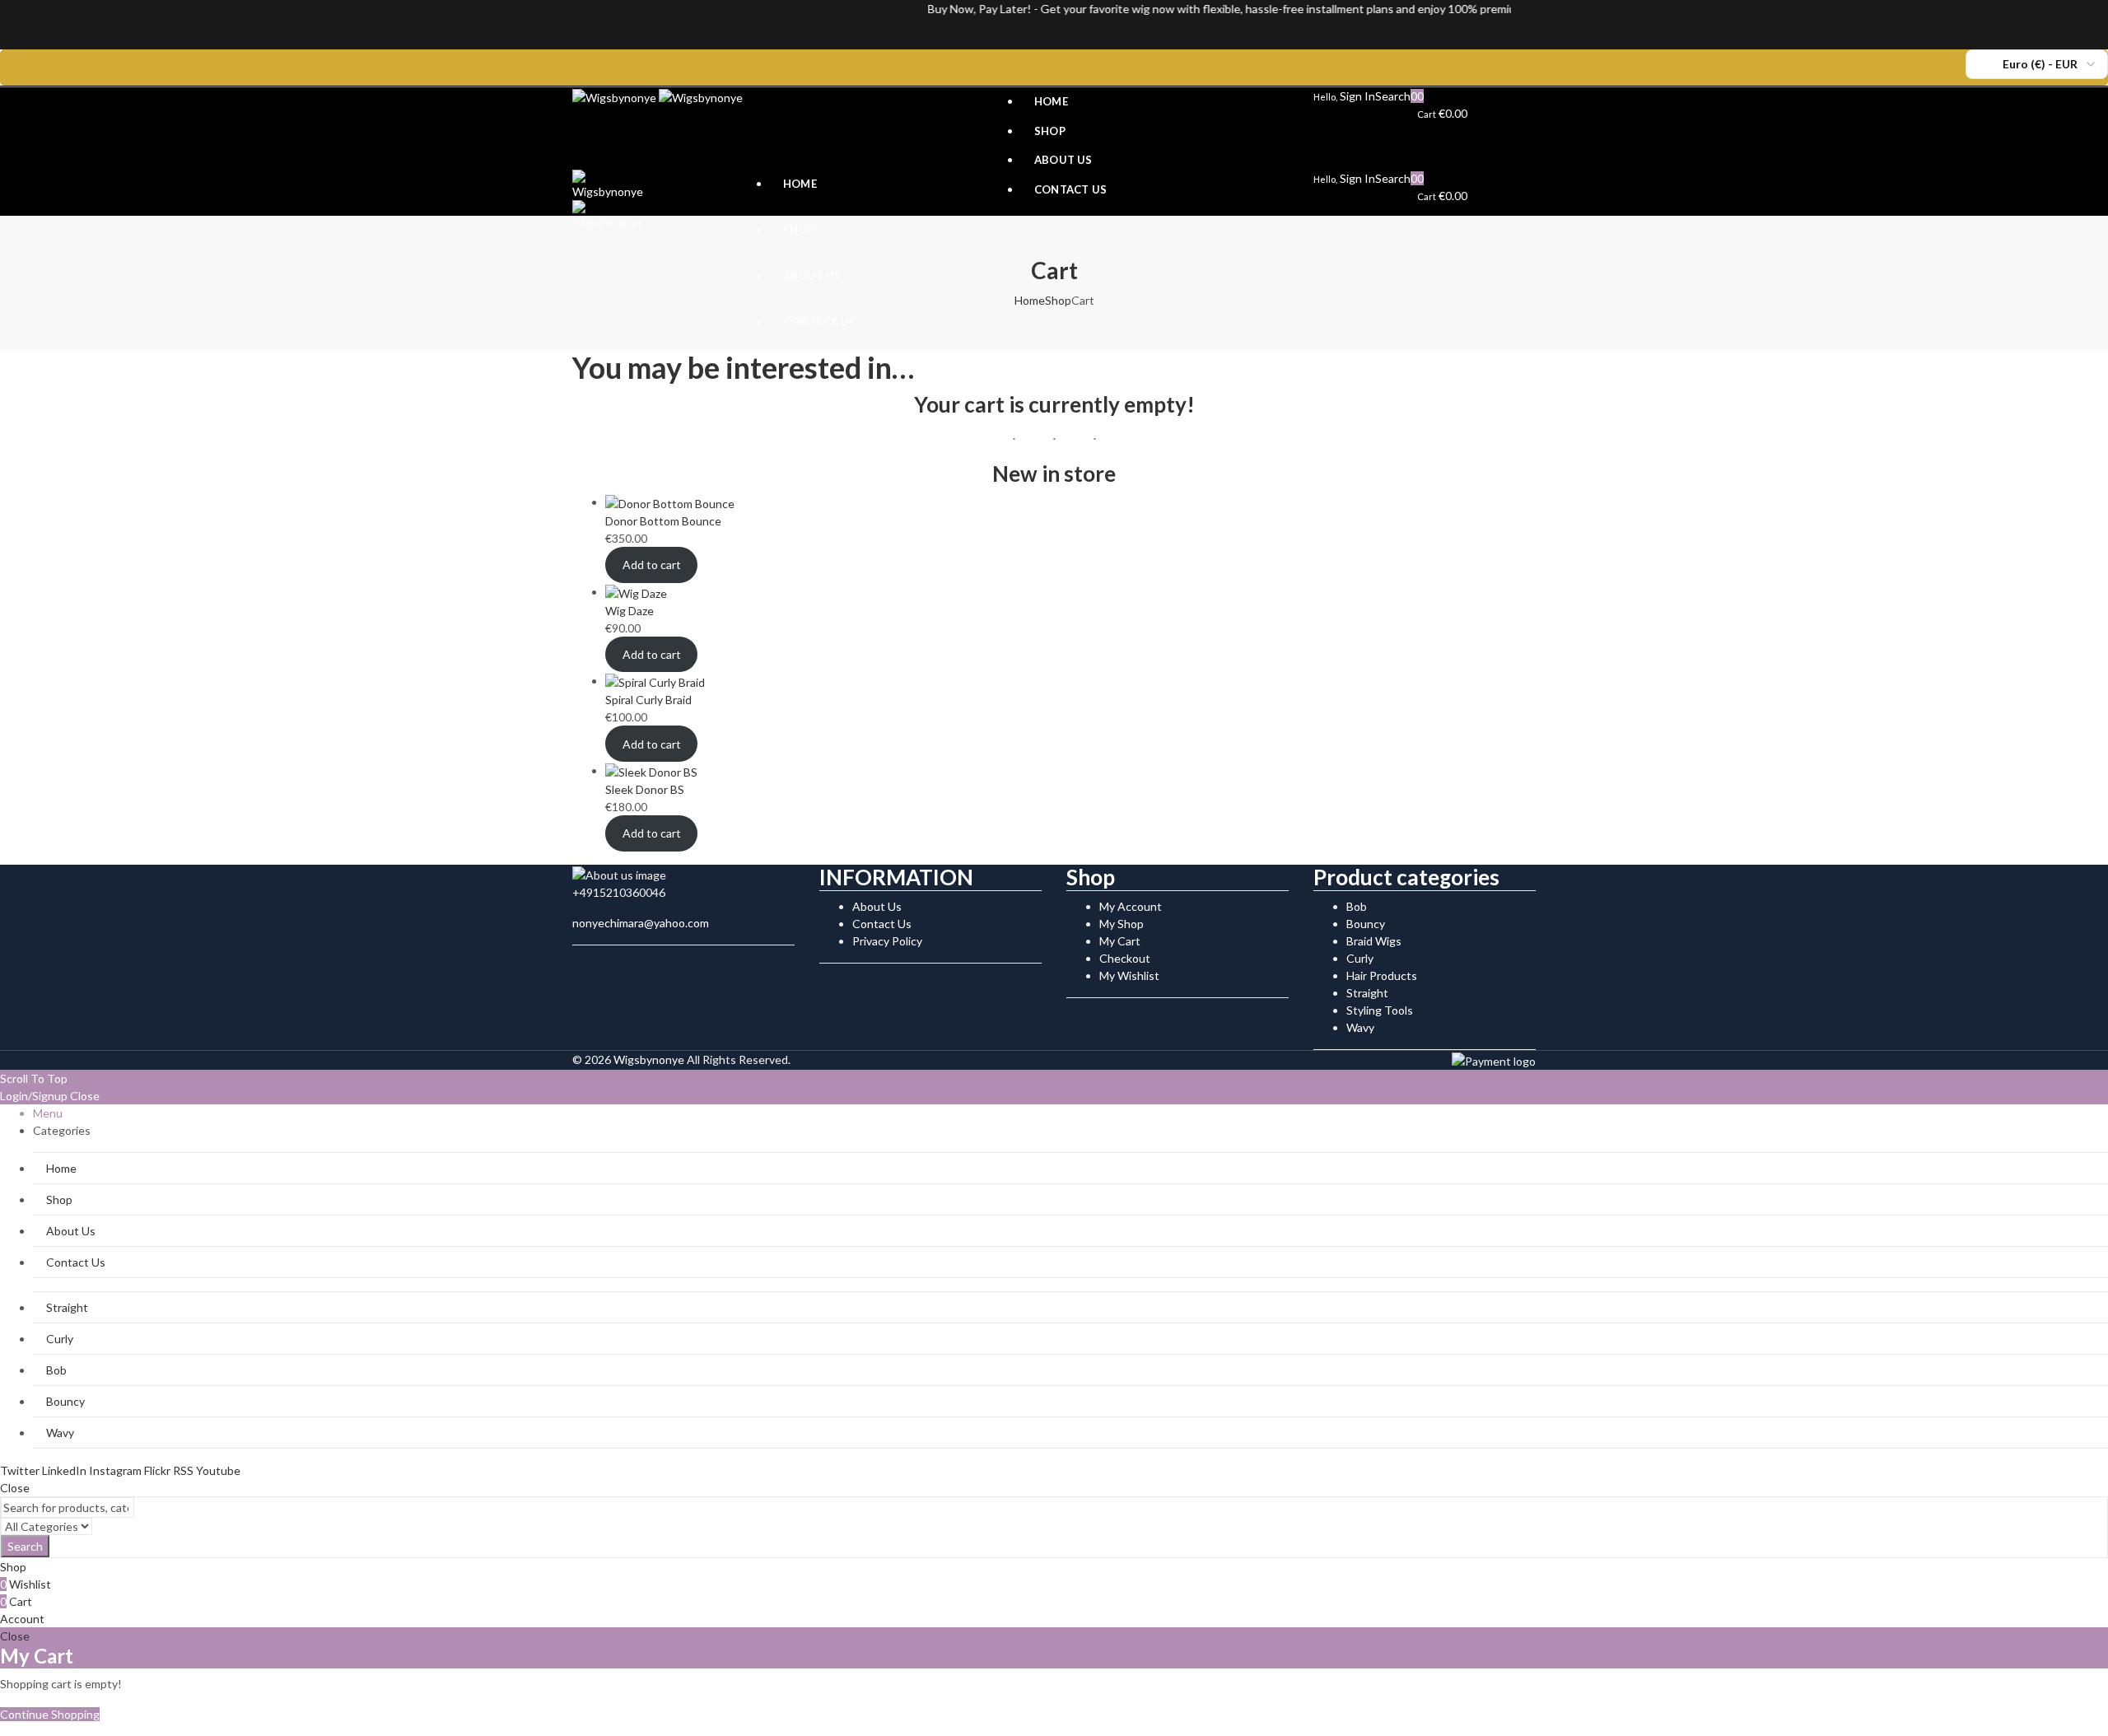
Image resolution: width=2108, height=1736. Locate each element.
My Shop (1122, 924)
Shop (1058, 300)
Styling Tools (1380, 1010)
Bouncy (1366, 924)
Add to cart (652, 565)
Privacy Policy (887, 941)
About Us (877, 906)
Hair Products (1382, 975)
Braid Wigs (1374, 941)
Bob (1357, 906)
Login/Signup (34, 1096)
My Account (1131, 906)
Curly (1360, 958)
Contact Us (882, 924)
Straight (1367, 993)
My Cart (1120, 941)
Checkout (1125, 958)
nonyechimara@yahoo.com (641, 923)
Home (1030, 300)
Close (85, 1096)
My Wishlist (1129, 975)
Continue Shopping (50, 1714)
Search (25, 1546)
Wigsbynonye (649, 1059)
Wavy (1360, 1027)
